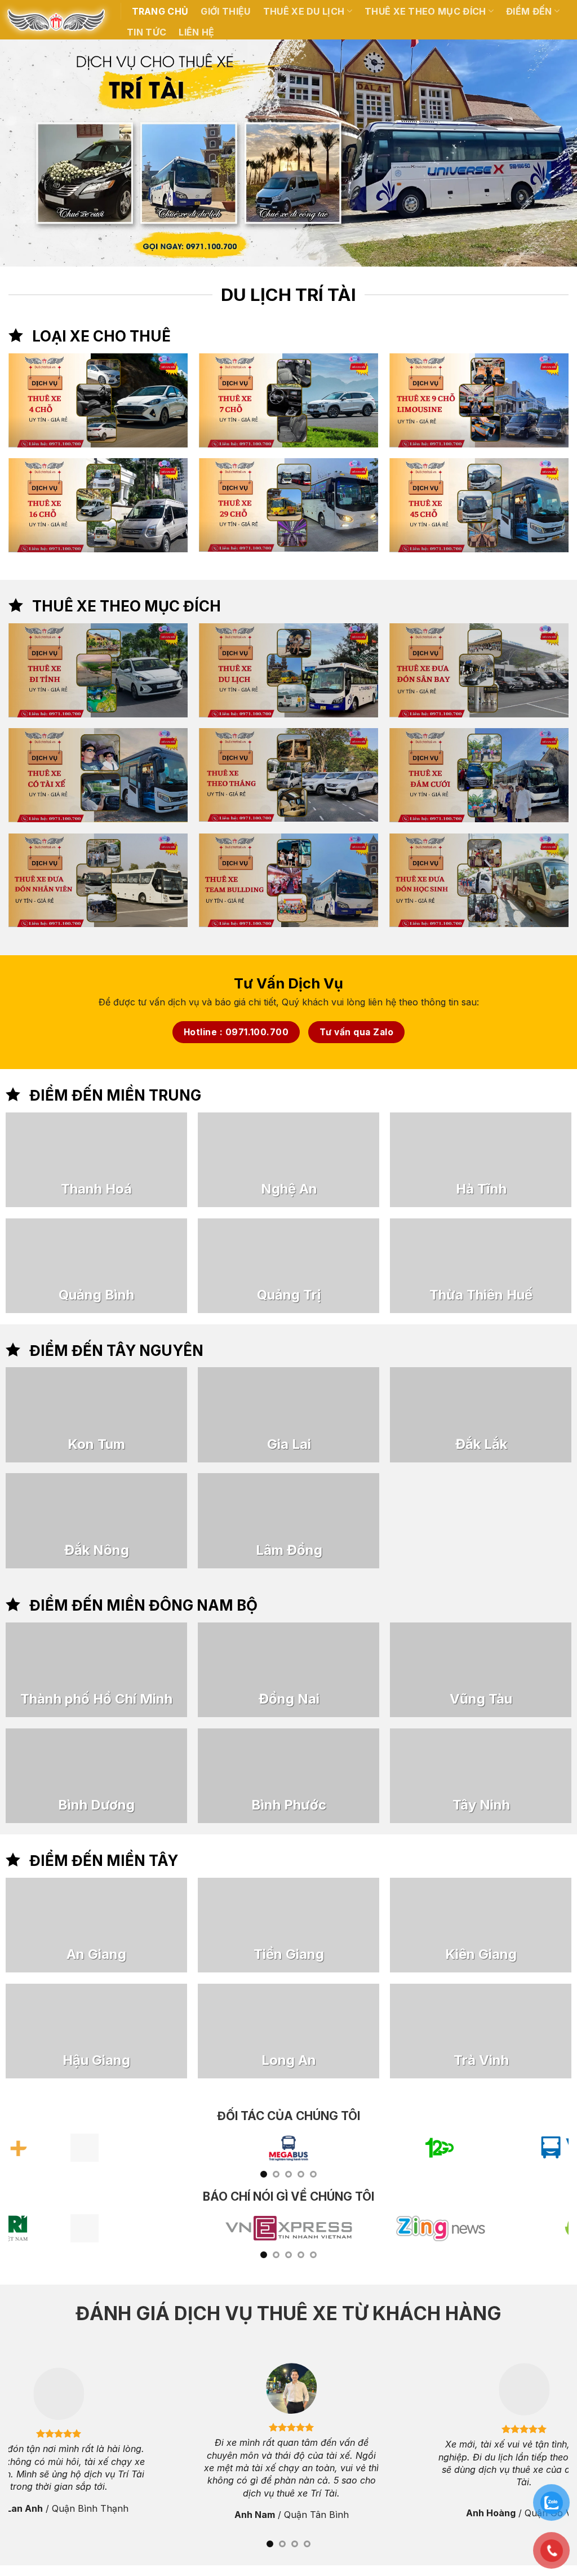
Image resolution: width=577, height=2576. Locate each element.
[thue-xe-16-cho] (98, 505)
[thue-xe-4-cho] (98, 400)
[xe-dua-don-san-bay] (479, 670)
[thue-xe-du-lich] (288, 670)
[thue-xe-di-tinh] (98, 670)
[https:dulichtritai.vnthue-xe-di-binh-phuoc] (288, 1776)
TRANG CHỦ (160, 11)
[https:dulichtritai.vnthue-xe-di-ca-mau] (330, 2031)
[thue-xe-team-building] (288, 881)
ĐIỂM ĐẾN (529, 11)
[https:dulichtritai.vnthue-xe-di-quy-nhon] (123, 1266)
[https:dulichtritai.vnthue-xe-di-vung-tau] (481, 1670)
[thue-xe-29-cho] (288, 505)
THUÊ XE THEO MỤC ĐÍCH (425, 11)
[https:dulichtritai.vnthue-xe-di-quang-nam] (315, 1160)
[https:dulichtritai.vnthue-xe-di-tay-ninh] (481, 1776)
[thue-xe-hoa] (479, 775)
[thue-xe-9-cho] (479, 400)
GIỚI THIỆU (225, 11)
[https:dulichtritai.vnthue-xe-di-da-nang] (123, 1160)
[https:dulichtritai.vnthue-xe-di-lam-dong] (288, 1520)
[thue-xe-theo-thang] (288, 775)
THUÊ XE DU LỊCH (304, 11)
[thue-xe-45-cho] (479, 505)
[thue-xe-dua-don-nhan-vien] (98, 881)
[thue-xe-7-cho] (288, 400)
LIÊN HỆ (196, 32)
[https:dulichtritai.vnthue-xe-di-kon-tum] (96, 1415)
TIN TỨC (147, 32)
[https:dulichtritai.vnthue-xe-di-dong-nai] (288, 1670)
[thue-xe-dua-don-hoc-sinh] (479, 881)
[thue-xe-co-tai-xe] (98, 775)
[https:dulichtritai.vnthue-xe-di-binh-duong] (96, 1776)
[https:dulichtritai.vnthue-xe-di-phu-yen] (315, 1266)
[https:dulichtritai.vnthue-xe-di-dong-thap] (330, 1925)
